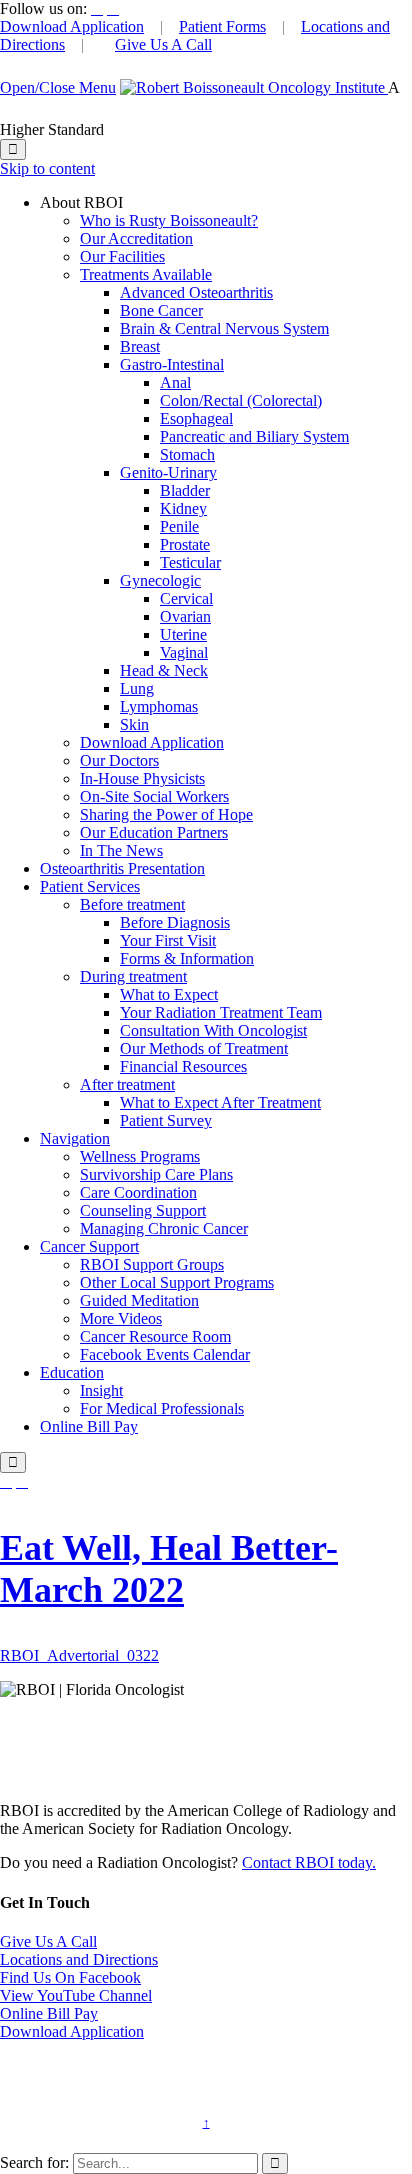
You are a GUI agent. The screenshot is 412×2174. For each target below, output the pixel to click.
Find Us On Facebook (70, 1977)
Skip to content (47, 168)
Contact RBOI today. (309, 1862)
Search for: (34, 2162)
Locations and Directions (79, 1959)
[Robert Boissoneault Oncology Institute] (254, 87)
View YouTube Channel (76, 1995)
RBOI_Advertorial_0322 (79, 1655)
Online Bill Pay (49, 2013)
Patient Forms (222, 26)
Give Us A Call (163, 44)
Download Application (72, 26)
